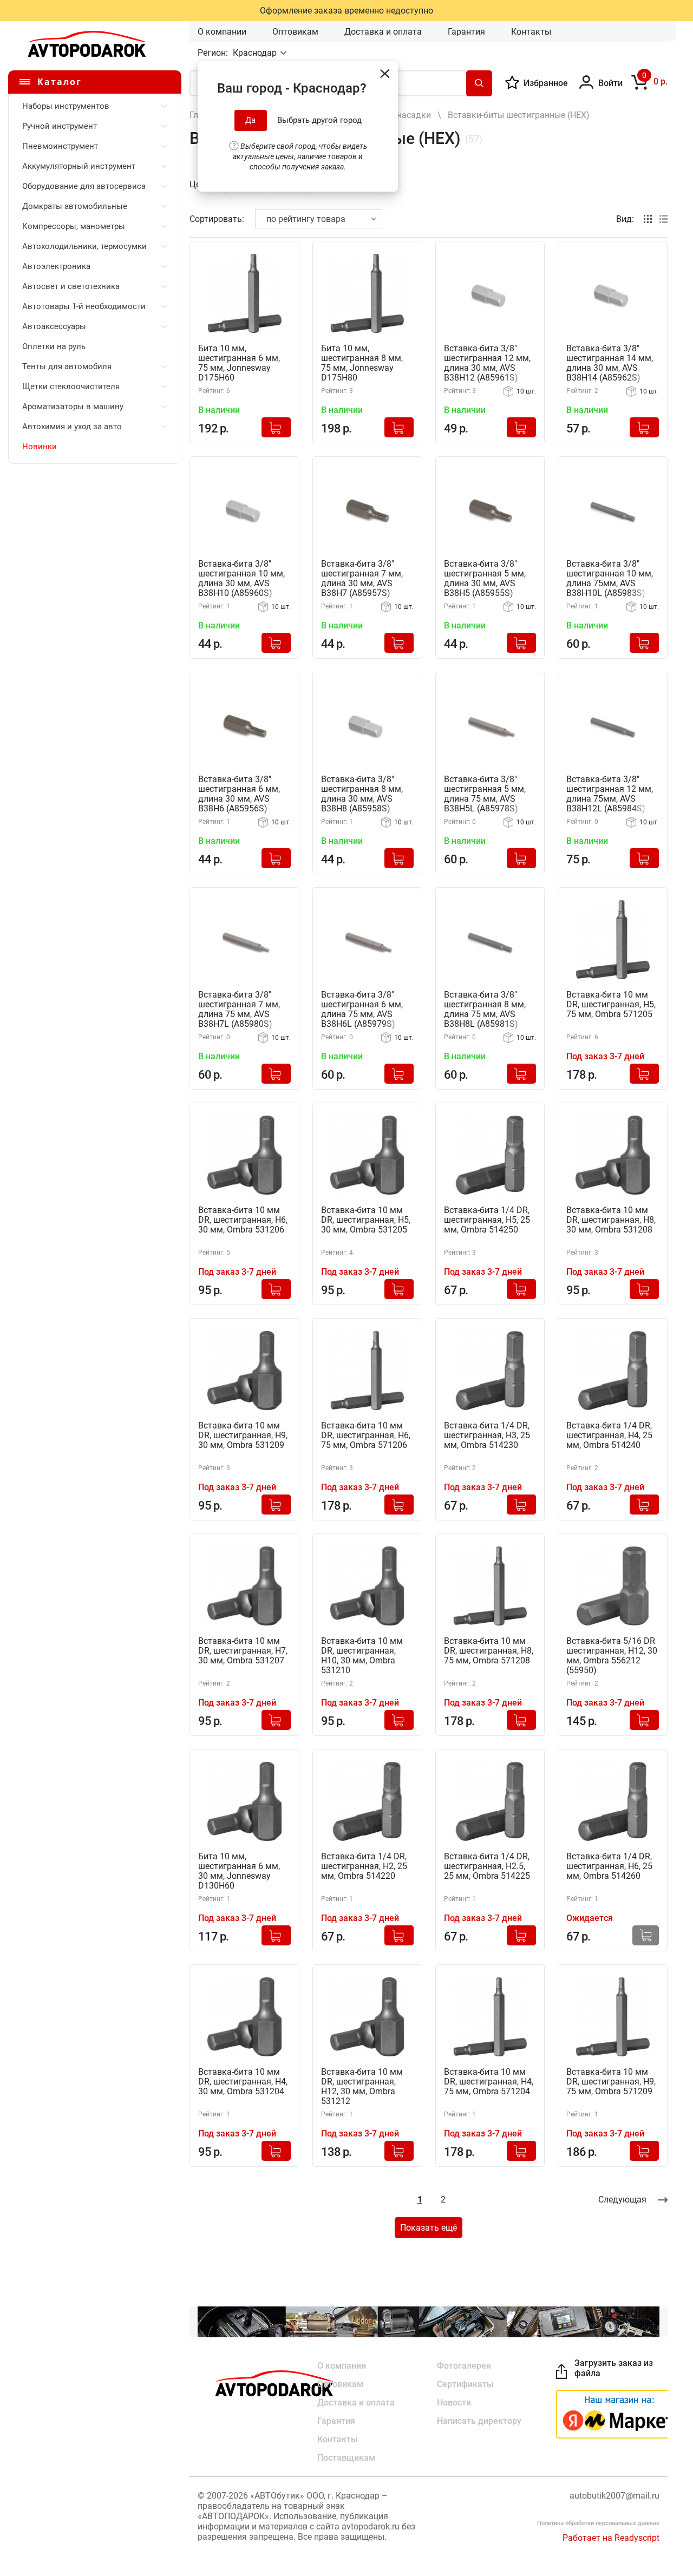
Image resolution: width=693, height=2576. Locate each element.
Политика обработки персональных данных (598, 2523)
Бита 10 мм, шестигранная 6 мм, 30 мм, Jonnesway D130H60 (239, 1871)
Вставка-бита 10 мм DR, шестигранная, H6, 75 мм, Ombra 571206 (366, 1436)
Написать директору (479, 2421)
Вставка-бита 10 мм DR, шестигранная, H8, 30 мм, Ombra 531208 (611, 1220)
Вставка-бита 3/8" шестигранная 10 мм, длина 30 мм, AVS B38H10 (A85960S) (241, 579)
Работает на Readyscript (611, 2538)
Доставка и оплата (383, 32)
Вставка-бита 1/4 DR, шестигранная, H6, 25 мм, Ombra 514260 (609, 1866)
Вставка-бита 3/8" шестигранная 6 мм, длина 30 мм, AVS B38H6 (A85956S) (239, 794)
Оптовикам (295, 32)
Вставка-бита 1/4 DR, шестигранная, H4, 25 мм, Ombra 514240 (609, 1436)
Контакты (531, 32)
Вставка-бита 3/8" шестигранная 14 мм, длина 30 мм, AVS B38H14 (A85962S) (610, 363)
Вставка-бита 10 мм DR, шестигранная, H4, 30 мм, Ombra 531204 (243, 2082)
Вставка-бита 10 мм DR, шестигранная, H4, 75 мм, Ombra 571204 (489, 2082)
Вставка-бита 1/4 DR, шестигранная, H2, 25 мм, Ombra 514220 (364, 1866)
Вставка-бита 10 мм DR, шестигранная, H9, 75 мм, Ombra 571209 (611, 2082)
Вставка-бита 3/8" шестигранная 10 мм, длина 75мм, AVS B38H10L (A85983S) (610, 579)
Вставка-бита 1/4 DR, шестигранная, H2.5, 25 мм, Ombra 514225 (487, 1866)
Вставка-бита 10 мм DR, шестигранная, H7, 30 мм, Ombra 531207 (243, 1651)
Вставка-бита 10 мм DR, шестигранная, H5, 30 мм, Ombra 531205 (366, 1220)
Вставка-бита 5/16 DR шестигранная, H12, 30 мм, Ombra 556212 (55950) (612, 1656)
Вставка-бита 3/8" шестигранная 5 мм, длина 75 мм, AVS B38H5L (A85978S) (485, 794)
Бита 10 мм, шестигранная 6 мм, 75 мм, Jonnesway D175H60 (239, 363)
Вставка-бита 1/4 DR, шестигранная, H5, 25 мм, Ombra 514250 (487, 1220)
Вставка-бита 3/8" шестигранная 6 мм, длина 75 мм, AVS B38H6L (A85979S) (362, 1010)
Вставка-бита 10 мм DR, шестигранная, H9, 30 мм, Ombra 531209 (243, 1436)
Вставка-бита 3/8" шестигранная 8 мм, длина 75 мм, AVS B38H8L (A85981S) (485, 1010)
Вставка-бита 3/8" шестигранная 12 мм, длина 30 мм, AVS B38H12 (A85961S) (487, 363)
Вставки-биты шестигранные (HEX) (519, 115)
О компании (222, 32)
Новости (454, 2403)
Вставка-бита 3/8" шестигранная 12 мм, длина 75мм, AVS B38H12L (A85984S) (610, 794)
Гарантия (466, 32)
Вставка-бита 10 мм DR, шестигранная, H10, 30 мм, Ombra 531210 (362, 1656)
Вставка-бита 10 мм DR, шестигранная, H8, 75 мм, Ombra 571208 (489, 1651)
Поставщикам (346, 2458)
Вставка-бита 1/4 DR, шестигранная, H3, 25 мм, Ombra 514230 (487, 1436)
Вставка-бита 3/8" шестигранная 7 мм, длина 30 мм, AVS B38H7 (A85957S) (362, 579)
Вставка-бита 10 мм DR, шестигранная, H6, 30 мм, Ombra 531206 (243, 1220)
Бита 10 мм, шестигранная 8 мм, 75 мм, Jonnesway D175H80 (362, 363)
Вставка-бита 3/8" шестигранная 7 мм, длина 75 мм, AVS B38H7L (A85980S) (239, 1010)
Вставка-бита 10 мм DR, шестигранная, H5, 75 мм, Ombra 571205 (611, 1005)
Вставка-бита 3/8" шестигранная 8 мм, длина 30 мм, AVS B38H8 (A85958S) (362, 794)
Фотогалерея (464, 2366)
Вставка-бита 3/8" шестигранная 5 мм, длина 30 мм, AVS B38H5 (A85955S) (485, 579)
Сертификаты (465, 2384)
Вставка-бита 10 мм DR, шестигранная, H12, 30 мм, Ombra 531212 (362, 2087)
